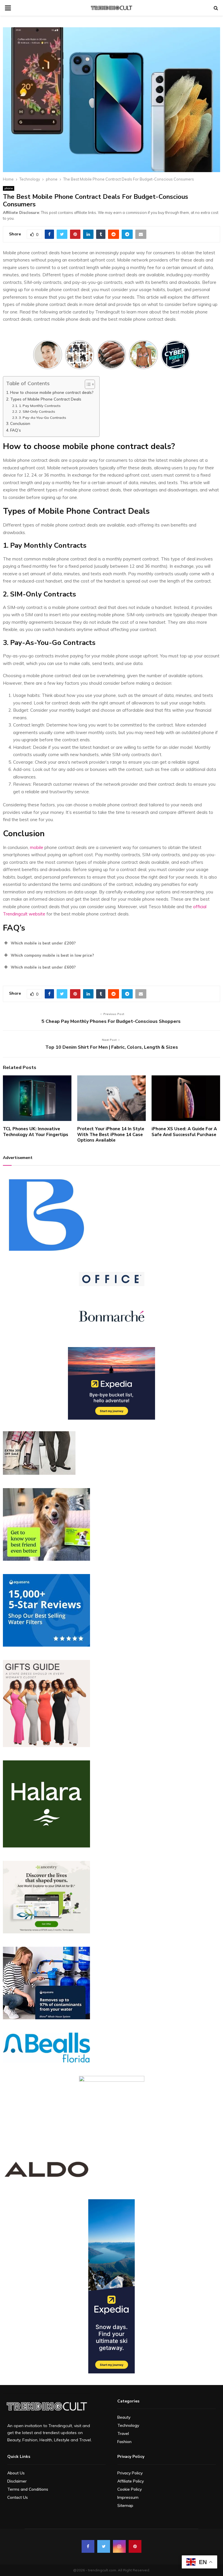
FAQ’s (16, 430)
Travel (123, 2433)
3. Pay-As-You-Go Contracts (42, 418)
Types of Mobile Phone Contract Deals (46, 399)
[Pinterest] (135, 2546)
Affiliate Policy (131, 2481)
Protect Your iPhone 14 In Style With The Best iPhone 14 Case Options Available (111, 1134)
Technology (128, 2425)
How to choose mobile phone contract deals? (52, 392)
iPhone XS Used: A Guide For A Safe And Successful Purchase (184, 1132)
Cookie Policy (130, 2489)
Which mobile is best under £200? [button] (43, 943)
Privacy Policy (130, 2473)
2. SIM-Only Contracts (37, 411)
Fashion (124, 2442)
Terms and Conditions (28, 2489)
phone (9, 188)
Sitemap (125, 2505)
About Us (16, 2473)
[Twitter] (104, 2546)
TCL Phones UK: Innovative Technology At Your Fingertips (36, 1132)
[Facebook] (88, 2546)
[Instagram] (119, 2546)
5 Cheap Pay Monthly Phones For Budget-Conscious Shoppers (112, 1021)
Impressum (128, 2497)
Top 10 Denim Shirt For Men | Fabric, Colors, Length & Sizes (112, 1047)
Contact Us (18, 2497)
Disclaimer (17, 2481)
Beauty (124, 2417)
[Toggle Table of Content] (87, 384)
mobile (37, 847)
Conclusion (20, 423)
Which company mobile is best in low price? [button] (52, 955)
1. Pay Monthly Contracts (40, 406)
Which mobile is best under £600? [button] (43, 967)
